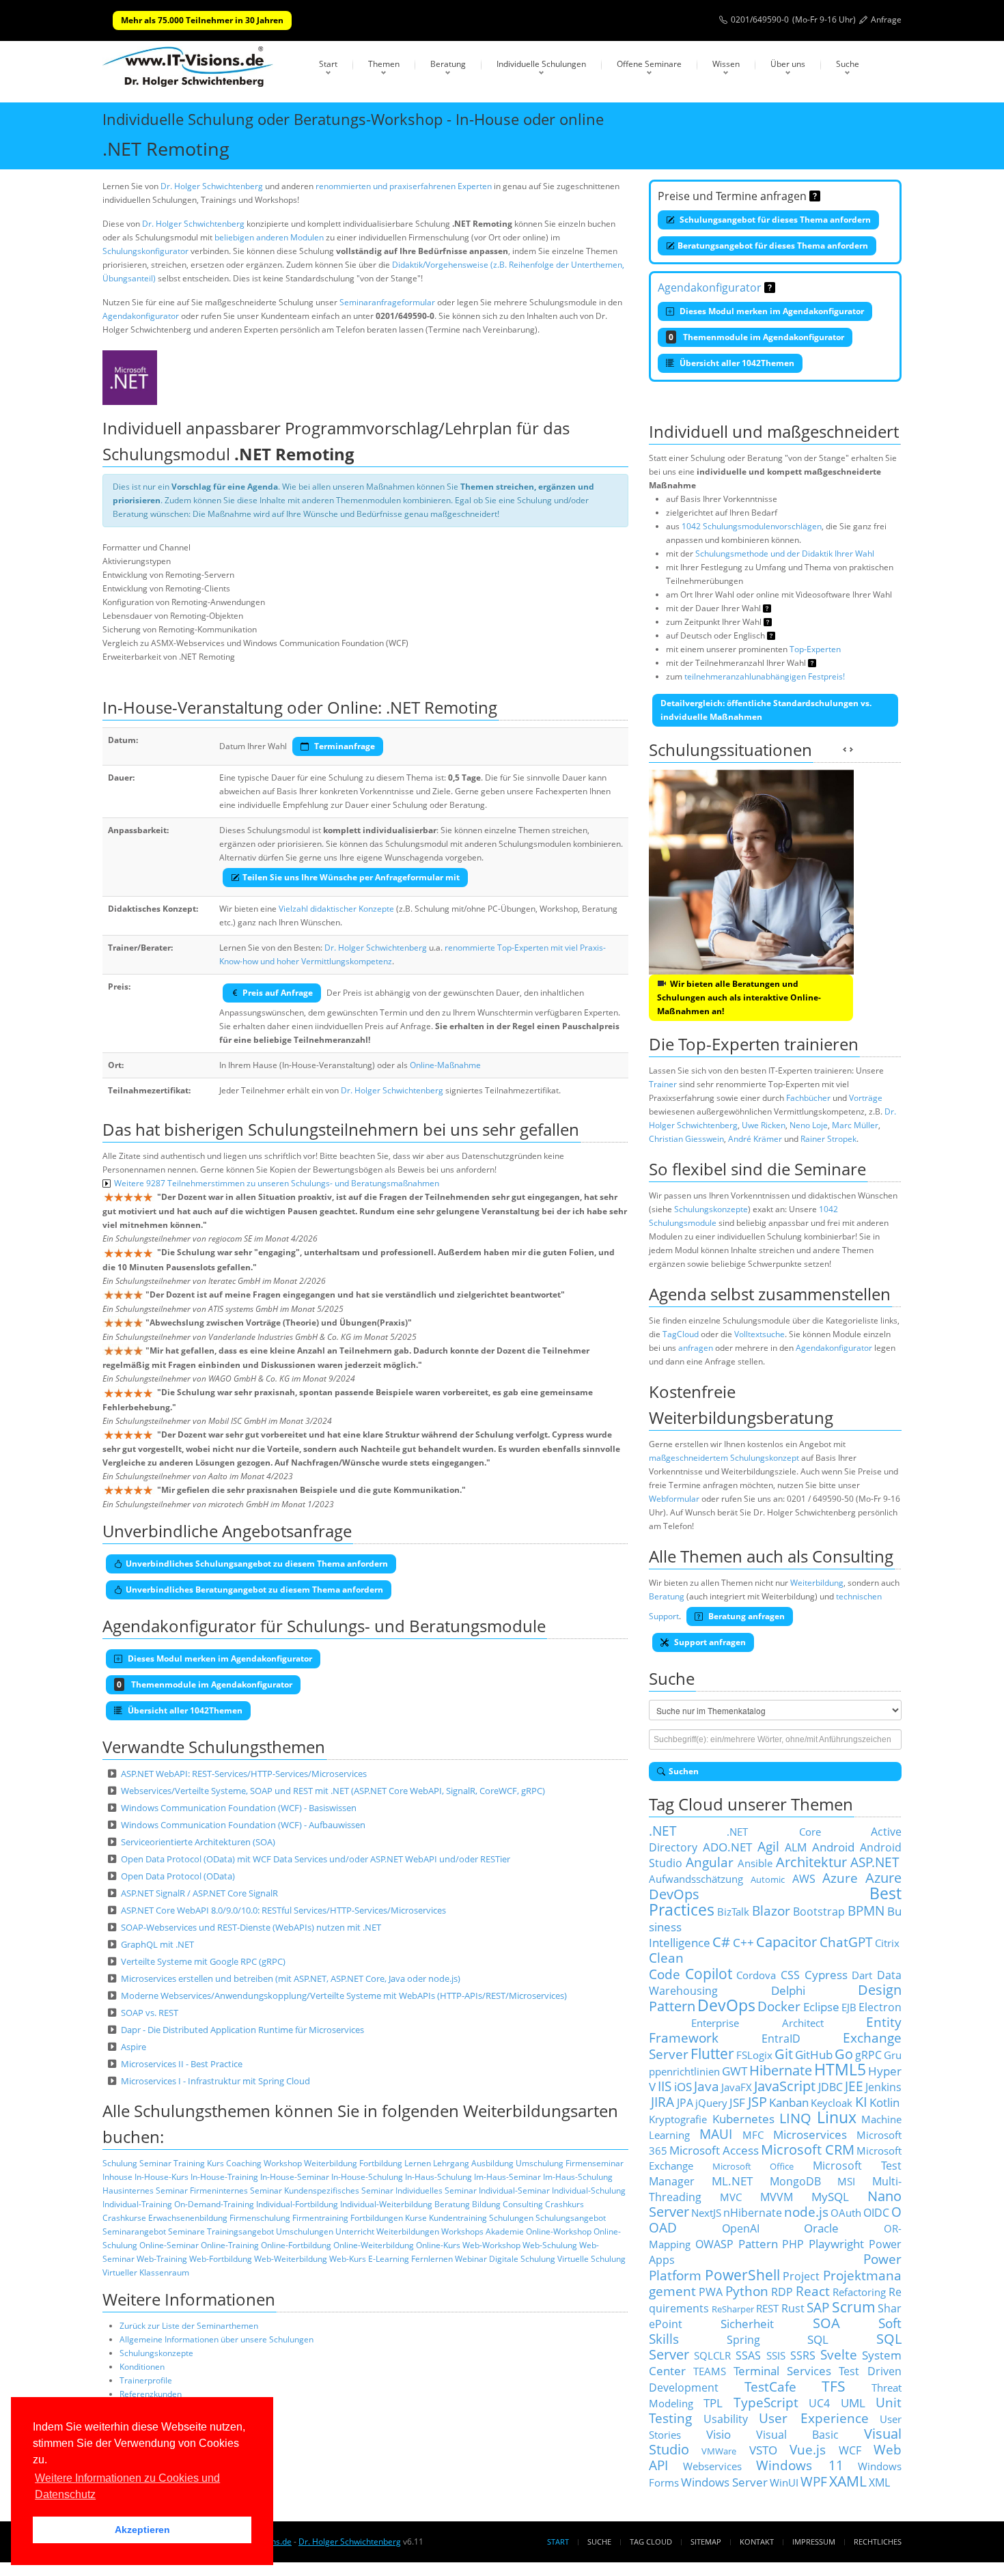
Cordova (756, 1975)
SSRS (803, 2355)
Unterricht (355, 2231)
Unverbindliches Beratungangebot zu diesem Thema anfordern (254, 1590)
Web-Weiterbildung (291, 2259)
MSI (846, 2181)
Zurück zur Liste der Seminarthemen (189, 2326)
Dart (862, 1975)
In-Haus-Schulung (438, 2177)
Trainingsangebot (240, 2231)
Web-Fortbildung (221, 2259)
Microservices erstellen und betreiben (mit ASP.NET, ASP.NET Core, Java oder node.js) (291, 1978)
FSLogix (754, 2055)
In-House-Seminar (295, 2177)
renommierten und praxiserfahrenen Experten (404, 186)
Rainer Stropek (828, 1139)
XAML (848, 2481)
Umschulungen (305, 2231)
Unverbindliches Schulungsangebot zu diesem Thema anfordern (257, 1564)
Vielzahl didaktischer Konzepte (336, 909)
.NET (663, 1831)
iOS (683, 2086)
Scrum (854, 2307)
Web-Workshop (491, 2245)
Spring (743, 2340)
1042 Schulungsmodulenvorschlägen (752, 526)
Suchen (684, 1771)
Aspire (134, 2047)
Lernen (418, 2163)
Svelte (839, 2354)
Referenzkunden (151, 2394)
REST (767, 2308)
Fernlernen (432, 2259)
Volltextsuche (759, 1334)
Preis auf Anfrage (278, 993)
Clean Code (666, 1966)
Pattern (758, 2243)
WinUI (784, 2482)
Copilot (709, 1973)
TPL (713, 2403)
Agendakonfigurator (141, 316)
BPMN (866, 1910)
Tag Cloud (651, 2542)
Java (707, 2086)
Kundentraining (458, 2218)
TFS (834, 2386)
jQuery (711, 2103)
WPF (814, 2481)
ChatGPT (846, 1942)
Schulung (120, 2163)
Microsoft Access (714, 2150)
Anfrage (886, 19)
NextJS (706, 2213)
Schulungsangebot (571, 2218)
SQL (818, 2339)
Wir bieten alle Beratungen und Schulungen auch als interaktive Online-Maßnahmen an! (739, 997)
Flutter (712, 2053)
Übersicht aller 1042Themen (736, 363)
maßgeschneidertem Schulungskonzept (724, 1458)
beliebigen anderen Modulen (269, 237)
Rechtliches (878, 2542)
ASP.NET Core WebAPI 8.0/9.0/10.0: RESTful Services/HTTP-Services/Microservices (283, 1910)
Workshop (283, 2163)
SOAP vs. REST (150, 2013)
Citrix (887, 1943)
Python (747, 2291)
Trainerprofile (146, 2380)
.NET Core (773, 1832)
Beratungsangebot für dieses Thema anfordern (773, 246)
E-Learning (389, 2259)
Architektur (811, 1862)
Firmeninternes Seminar (236, 2190)
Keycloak (832, 2103)
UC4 (819, 2403)
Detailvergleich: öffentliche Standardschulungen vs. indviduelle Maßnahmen (766, 710)
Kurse (416, 2218)
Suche (848, 64)
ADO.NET (727, 1847)
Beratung (448, 64)
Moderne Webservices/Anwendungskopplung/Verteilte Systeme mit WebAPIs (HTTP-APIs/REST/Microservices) (344, 1996)
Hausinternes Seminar (145, 2190)
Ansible (755, 1863)
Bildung (486, 2204)
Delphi (788, 1990)
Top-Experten (815, 649)
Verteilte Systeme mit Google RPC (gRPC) (203, 1961)
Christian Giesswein (686, 1139)
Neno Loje (809, 1125)
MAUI (716, 2134)
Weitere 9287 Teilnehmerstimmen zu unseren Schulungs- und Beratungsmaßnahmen (277, 1183)
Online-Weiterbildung (374, 2245)
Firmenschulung (260, 2218)
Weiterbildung (331, 2163)
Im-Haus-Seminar (507, 2177)
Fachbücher (808, 1098)
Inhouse (117, 2177)
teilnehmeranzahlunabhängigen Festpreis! (765, 676)
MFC (753, 2135)
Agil (768, 1846)
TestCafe (770, 2386)
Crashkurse (124, 2218)
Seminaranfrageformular (387, 302)
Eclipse (821, 2006)
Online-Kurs (438, 2245)
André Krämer (755, 1139)
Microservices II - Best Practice (182, 2064)
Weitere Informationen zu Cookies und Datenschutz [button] (127, 2486)
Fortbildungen (377, 2218)
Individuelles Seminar (436, 2190)
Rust (793, 2308)
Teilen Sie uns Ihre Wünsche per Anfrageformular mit (351, 877)
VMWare (719, 2451)
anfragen (696, 1348)
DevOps (726, 2005)
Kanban (789, 2102)
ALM (796, 1847)
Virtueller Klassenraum (146, 2272)
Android (833, 1847)
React (813, 2291)
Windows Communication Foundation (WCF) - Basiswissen (239, 1808)
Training (189, 2163)
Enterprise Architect (757, 2023)
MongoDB (795, 2181)
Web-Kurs (348, 2259)
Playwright (836, 2243)
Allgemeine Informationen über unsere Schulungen (217, 2339)
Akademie (505, 2231)
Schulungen (511, 2218)
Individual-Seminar (514, 2190)
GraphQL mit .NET (157, 1944)
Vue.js (808, 2449)
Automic (768, 1879)
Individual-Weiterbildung (386, 2204)
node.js (806, 2212)
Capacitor (786, 1942)
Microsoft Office (753, 2166)
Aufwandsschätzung (696, 1879)
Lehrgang (451, 2163)
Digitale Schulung (522, 2259)
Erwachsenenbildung (188, 2218)
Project (801, 2276)
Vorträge (866, 1098)
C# (721, 1942)
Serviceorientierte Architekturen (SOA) (198, 1842)
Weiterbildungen (408, 2231)
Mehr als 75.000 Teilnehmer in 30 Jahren (202, 20)
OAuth (846, 2213)
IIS (665, 2086)
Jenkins (883, 2087)
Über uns (788, 64)
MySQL (830, 2196)
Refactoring (859, 2292)
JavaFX (737, 2087)
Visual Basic (798, 2435)
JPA (685, 2103)
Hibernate (781, 2070)
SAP (818, 2307)
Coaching (244, 2163)
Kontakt (757, 2542)
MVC (731, 2197)
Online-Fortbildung (296, 2245)
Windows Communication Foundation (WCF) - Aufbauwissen (243, 1825)
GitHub (814, 2054)
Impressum (814, 2542)
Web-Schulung (550, 2245)
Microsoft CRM (808, 2150)
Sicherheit (747, 2323)
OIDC (876, 2213)
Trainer (663, 1084)
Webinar (471, 2259)
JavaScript (785, 2086)
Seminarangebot (134, 2231)
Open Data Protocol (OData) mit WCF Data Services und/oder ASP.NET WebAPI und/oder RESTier (316, 1859)
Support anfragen (709, 1642)
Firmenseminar (595, 2163)
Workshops (462, 2231)
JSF (737, 2102)
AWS (804, 1879)
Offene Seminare (649, 64)
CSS (790, 1975)
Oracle (821, 2228)
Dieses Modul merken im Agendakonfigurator (771, 311)
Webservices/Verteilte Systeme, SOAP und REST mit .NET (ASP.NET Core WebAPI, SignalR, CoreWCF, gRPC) (333, 1791)
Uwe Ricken (764, 1125)
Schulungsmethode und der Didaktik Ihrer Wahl (785, 554)
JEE (854, 2086)
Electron (880, 2007)
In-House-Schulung (367, 2177)
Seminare (186, 2231)
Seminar (155, 2163)
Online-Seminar (169, 2245)
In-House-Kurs (162, 2177)
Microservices (810, 2134)
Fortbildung (381, 2163)
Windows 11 (800, 2465)
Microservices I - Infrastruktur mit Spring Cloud (215, 2081)
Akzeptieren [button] (142, 2530)
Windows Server (724, 2482)
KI (861, 2102)
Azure (840, 1878)
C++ (743, 1942)
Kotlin (884, 2102)
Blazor (771, 1910)
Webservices (712, 2466)
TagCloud (681, 1334)
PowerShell (742, 2274)
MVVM (777, 2197)
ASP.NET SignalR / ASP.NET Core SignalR (199, 1893)
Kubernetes (743, 2118)
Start (328, 64)
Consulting (523, 2204)
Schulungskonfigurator (145, 251)
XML (879, 2482)
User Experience (814, 2418)
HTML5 (840, 2070)
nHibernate (753, 2213)
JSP (757, 2102)
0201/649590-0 (760, 19)
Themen (384, 64)
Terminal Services (783, 2370)
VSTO (763, 2450)
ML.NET (732, 2181)
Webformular (674, 1499)
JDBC (831, 2087)
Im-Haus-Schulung (578, 2177)
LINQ (795, 2118)
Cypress (826, 1974)
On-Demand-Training (214, 2204)
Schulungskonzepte (156, 2353)
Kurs (215, 2163)
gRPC (868, 2055)
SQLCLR (712, 2355)
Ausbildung (492, 2163)
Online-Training (230, 2245)
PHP (793, 2244)
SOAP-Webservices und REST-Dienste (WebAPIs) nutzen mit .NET (251, 1927)
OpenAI (741, 2228)
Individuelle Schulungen (541, 64)
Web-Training (162, 2259)
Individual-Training (137, 2204)
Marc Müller (855, 1125)
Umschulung (540, 2163)
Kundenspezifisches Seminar (339, 2190)
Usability (726, 2419)
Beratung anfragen (745, 1616)
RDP (782, 2292)
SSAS (748, 2355)
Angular (710, 1862)
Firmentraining (320, 2218)
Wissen (726, 64)
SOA (826, 2323)
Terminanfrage (344, 746)
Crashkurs (564, 2204)
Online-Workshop (559, 2231)
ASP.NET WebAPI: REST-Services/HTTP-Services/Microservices (244, 1774)
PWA (711, 2292)
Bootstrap (819, 1912)
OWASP (714, 2244)
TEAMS (710, 2371)
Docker (779, 2006)
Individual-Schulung (589, 2190)
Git (784, 2054)
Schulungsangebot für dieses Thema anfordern (774, 220)
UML (853, 2403)
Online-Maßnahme (445, 1065)
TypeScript (766, 2402)
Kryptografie (678, 2119)
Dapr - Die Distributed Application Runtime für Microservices (242, 2030)
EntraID (781, 2039)
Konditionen (142, 2367)
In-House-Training (224, 2177)
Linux (837, 2117)
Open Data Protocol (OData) (178, 1876)
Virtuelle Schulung (591, 2259)
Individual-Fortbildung (297, 2204)
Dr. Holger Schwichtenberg (212, 186)
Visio (719, 2434)
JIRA (663, 2102)
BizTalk (733, 1912)
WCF (850, 2450)
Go (844, 2054)
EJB (849, 2007)
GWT (735, 2071)
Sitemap (706, 2542)
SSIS (776, 2355)
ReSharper (733, 2309)
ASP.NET (875, 1862)
